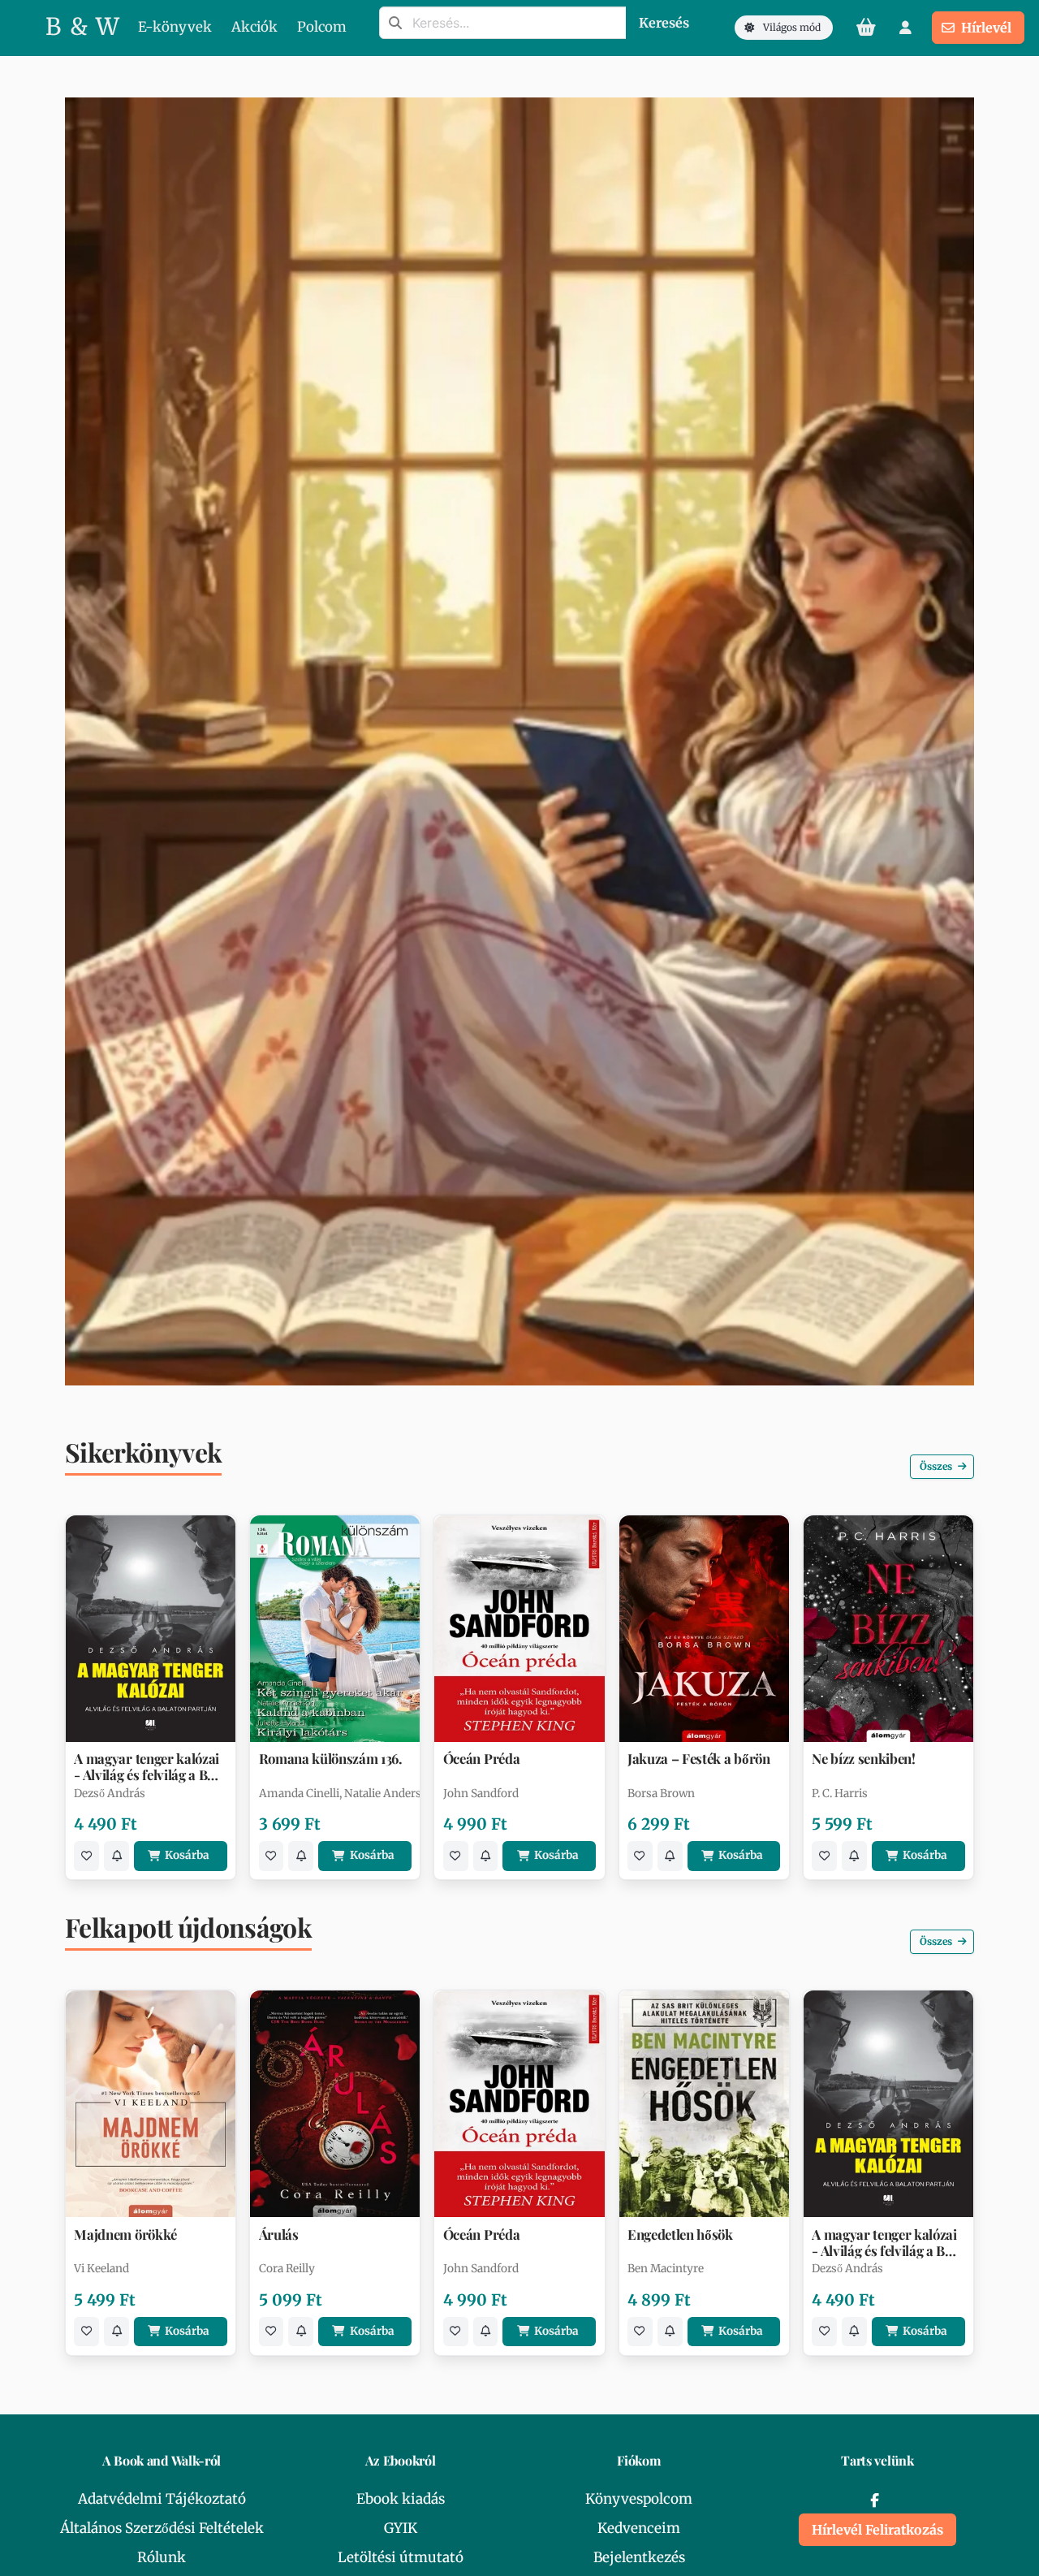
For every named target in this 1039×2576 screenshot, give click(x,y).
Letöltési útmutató (401, 2557)
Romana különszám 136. (331, 1759)
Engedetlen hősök (680, 2235)
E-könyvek (175, 27)
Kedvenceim (639, 2528)
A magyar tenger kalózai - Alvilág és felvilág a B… (147, 1766)
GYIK (401, 2528)
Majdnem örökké (125, 2235)
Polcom (322, 27)
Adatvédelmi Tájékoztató (162, 2499)
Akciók (254, 27)
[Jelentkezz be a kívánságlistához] (86, 1856)
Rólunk (162, 2557)
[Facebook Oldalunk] (874, 2500)
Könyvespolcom (639, 2499)
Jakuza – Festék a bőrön (699, 1759)
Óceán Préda (481, 1759)
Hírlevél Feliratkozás (877, 2530)
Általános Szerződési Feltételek (162, 2528)
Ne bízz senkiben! (864, 1759)
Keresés (664, 23)
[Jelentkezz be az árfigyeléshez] (116, 1856)
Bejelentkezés (639, 2557)
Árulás (279, 2235)
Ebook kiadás (401, 2499)
